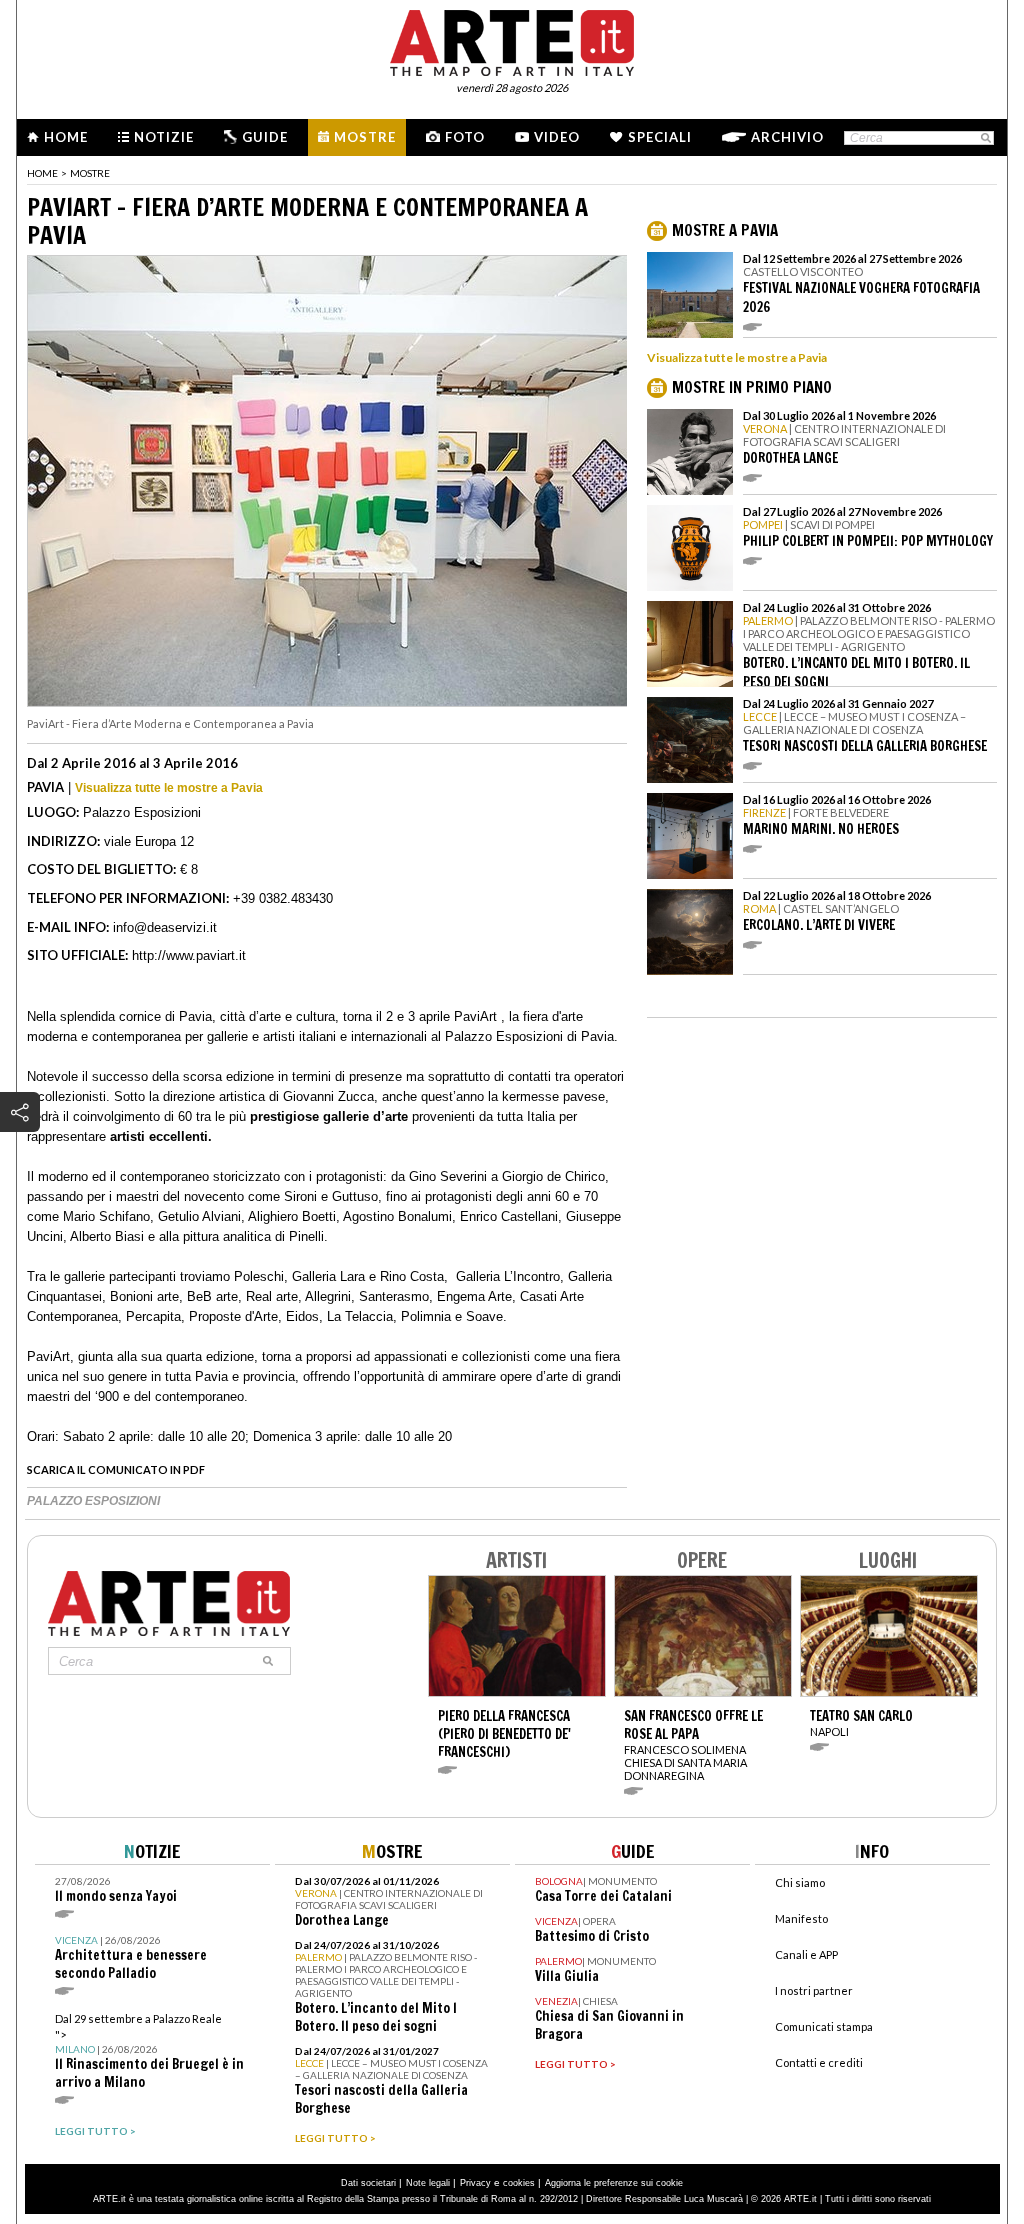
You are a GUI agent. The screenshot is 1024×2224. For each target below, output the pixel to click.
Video (557, 137)
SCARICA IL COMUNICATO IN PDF (116, 1469)
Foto (465, 137)
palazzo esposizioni (93, 1501)
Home (66, 137)
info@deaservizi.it (165, 927)
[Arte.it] (512, 40)
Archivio (787, 137)
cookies (519, 2183)
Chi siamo (800, 1882)
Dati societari (368, 2183)
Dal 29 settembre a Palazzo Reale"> (149, 2051)
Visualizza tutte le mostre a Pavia (169, 788)
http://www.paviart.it (189, 955)
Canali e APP (806, 1954)
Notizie (164, 137)
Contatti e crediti (819, 2062)
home (42, 173)
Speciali (660, 137)
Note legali (428, 2183)
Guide (265, 137)
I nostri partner (814, 1990)
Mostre (365, 137)
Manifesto (801, 1918)
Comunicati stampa (824, 2026)
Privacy (475, 2183)
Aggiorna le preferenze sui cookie (614, 2183)
